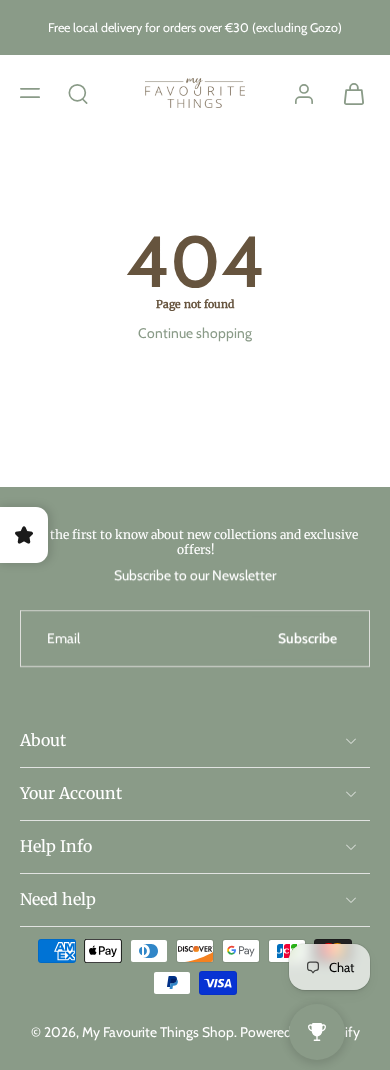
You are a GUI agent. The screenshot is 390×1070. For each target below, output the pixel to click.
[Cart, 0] (348, 93)
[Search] (78, 92)
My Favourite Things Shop (158, 1032)
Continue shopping (195, 333)
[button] (30, 92)
